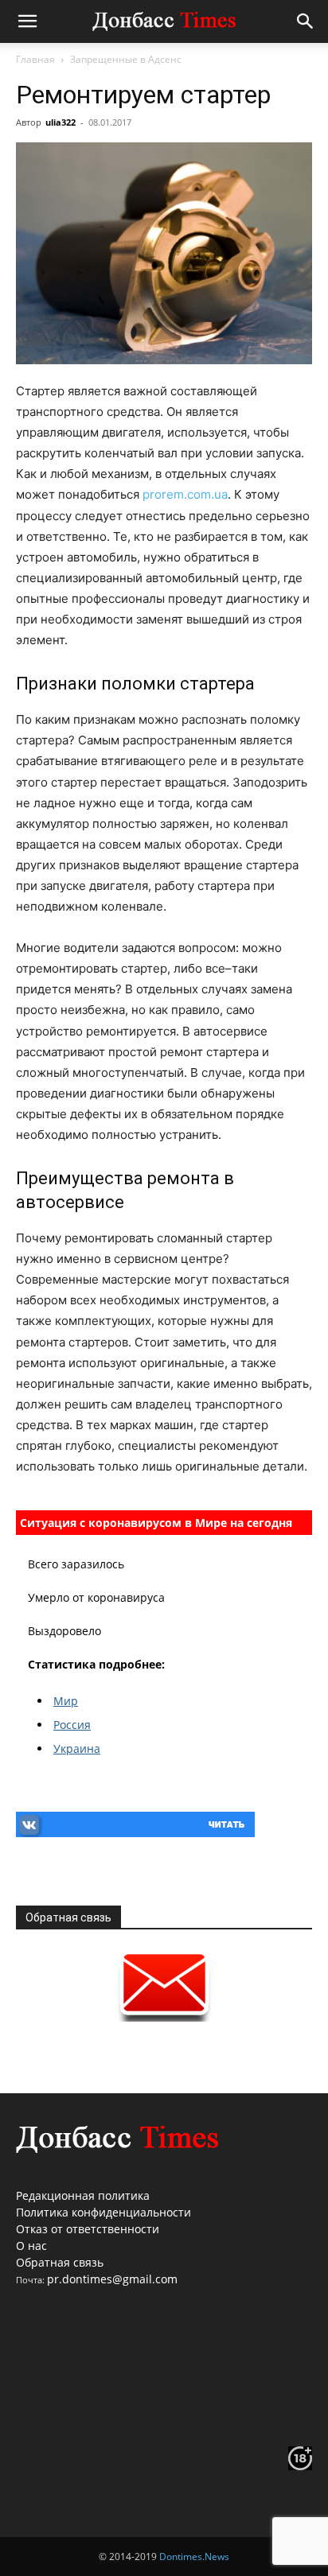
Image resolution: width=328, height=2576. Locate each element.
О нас (31, 2246)
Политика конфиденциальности (103, 2212)
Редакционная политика (83, 2195)
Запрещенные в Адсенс (126, 59)
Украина (77, 1748)
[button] (27, 21)
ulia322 (61, 122)
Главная (35, 59)
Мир (66, 1701)
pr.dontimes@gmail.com (112, 2279)
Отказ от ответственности (88, 2229)
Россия (72, 1725)
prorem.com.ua (185, 494)
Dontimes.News (194, 2557)
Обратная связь (60, 2262)
